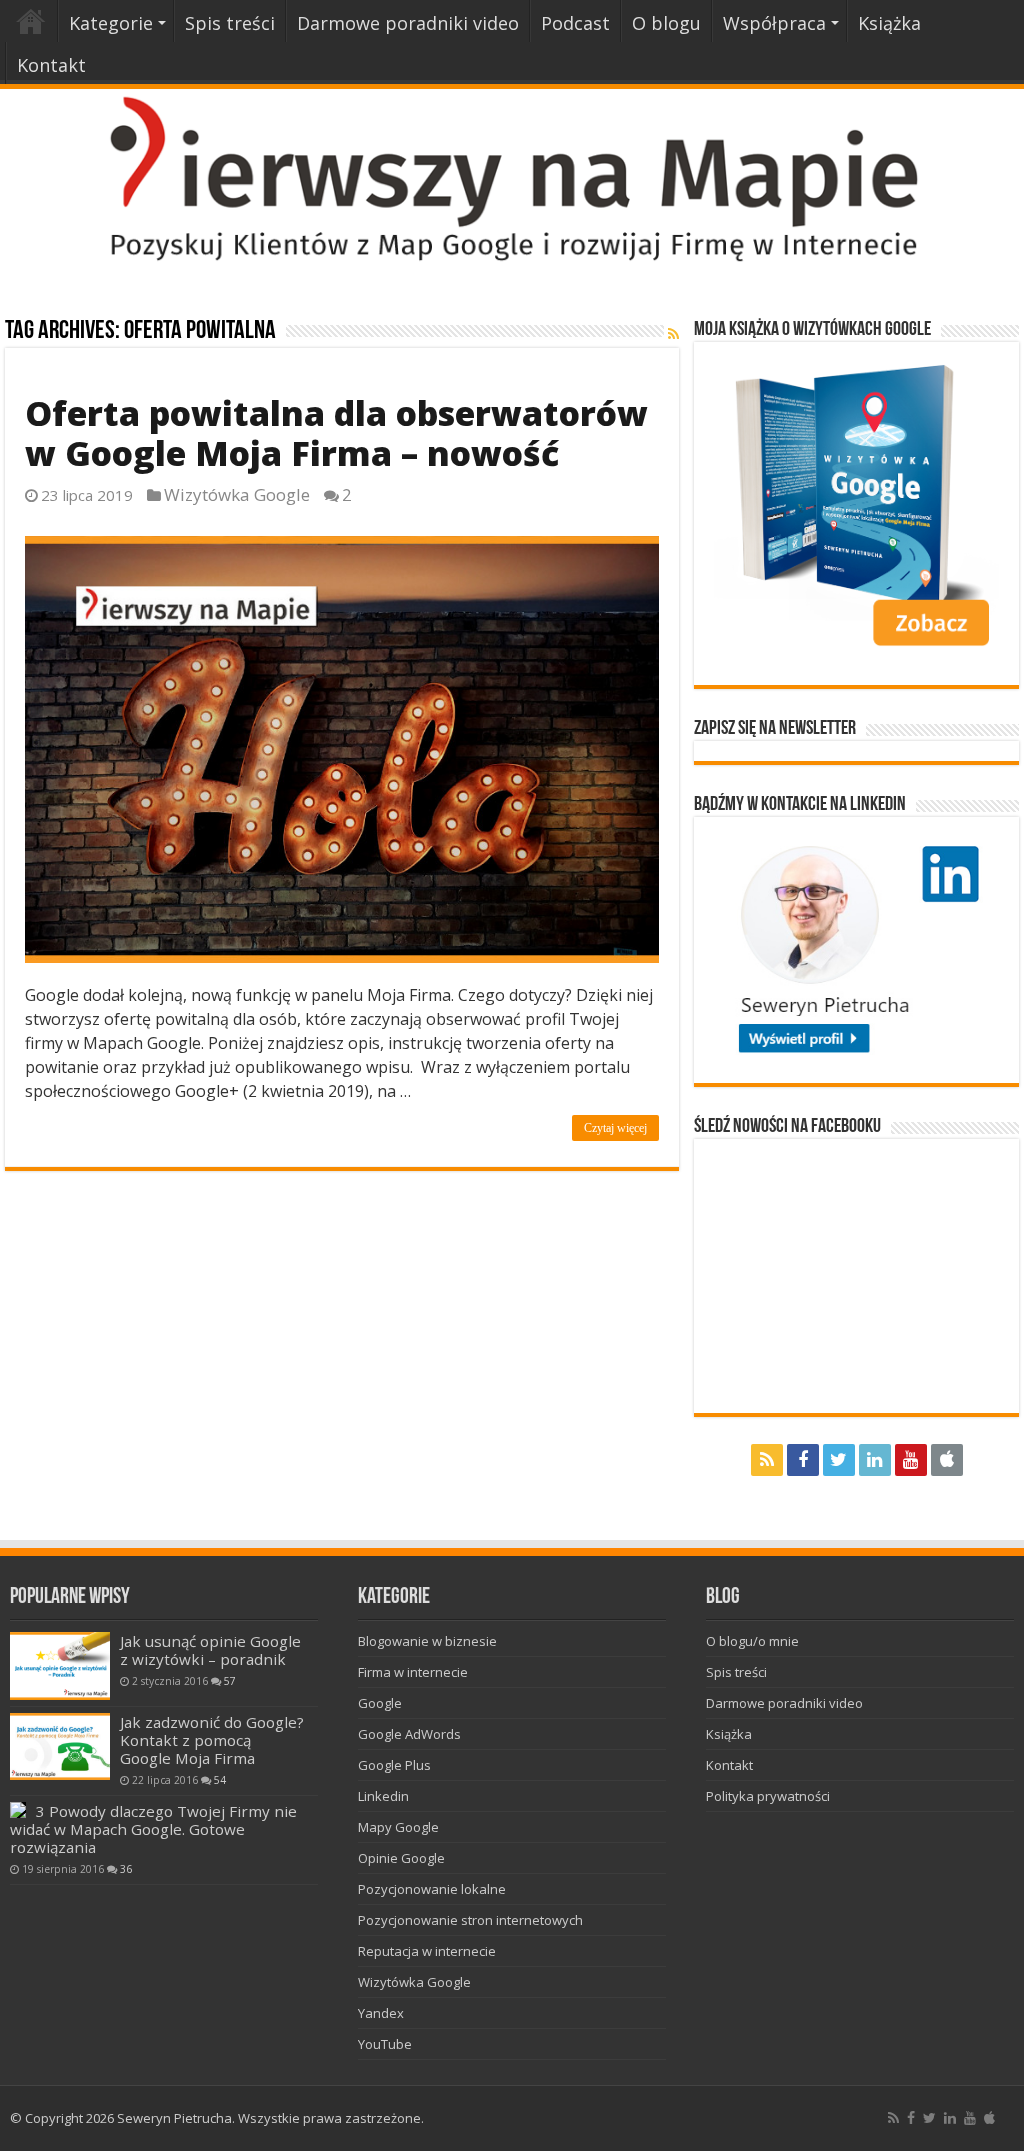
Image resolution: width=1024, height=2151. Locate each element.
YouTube (385, 2044)
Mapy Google (398, 1827)
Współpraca (774, 23)
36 (126, 1869)
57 (230, 1681)
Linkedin (383, 1796)
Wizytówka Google (237, 494)
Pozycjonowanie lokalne (432, 1889)
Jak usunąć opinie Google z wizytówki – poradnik (210, 1650)
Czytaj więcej (615, 1128)
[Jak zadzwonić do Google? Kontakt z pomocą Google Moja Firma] (60, 1746)
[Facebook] (803, 1460)
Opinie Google (401, 1858)
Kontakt (51, 65)
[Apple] (947, 1460)
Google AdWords (409, 1734)
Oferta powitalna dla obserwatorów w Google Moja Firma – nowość (336, 433)
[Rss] (767, 1460)
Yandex (381, 2013)
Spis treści (230, 23)
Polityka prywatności (768, 1796)
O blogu (666, 23)
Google (380, 1703)
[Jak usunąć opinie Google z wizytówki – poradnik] (60, 1665)
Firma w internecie (413, 1672)
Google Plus (394, 1765)
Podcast (575, 23)
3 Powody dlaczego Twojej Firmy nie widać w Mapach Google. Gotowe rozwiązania (153, 1829)
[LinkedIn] (875, 1460)
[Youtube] (911, 1460)
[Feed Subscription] (673, 333)
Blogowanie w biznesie (427, 1641)
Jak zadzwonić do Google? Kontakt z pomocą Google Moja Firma (212, 1740)
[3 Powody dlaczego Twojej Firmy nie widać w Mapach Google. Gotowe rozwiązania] (18, 1810)
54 (220, 1780)
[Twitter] (839, 1460)
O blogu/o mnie (752, 1641)
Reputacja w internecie (427, 1951)
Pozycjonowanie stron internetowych (470, 1920)
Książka (889, 23)
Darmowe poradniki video (408, 23)
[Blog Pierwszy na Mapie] (512, 177)
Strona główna (31, 21)
